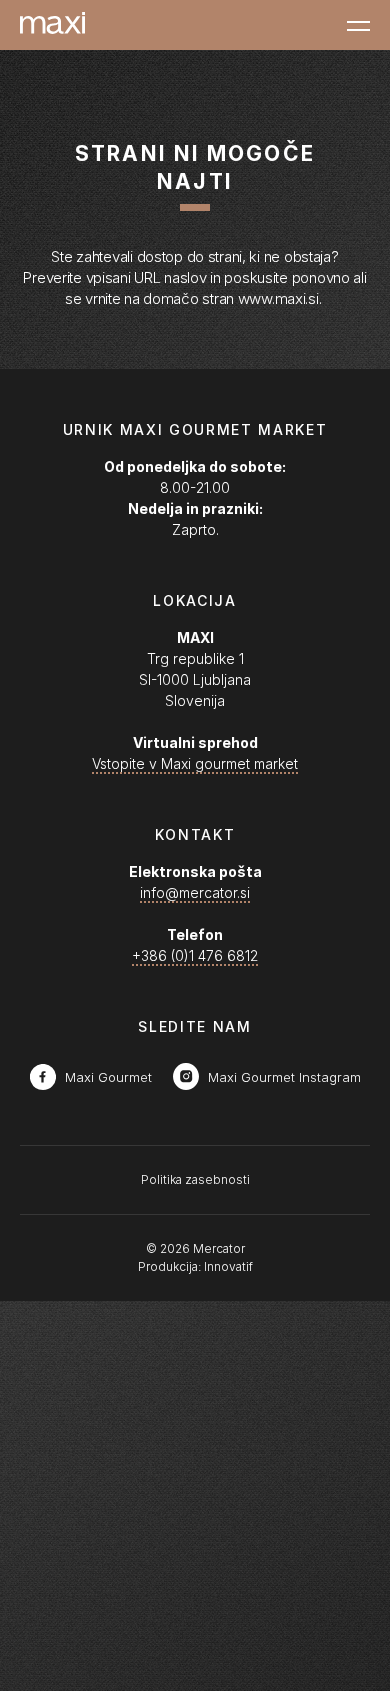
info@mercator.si (195, 892)
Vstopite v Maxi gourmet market (195, 763)
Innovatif (228, 1266)
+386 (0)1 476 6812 (195, 955)
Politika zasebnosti (195, 1179)
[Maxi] (52, 25)
